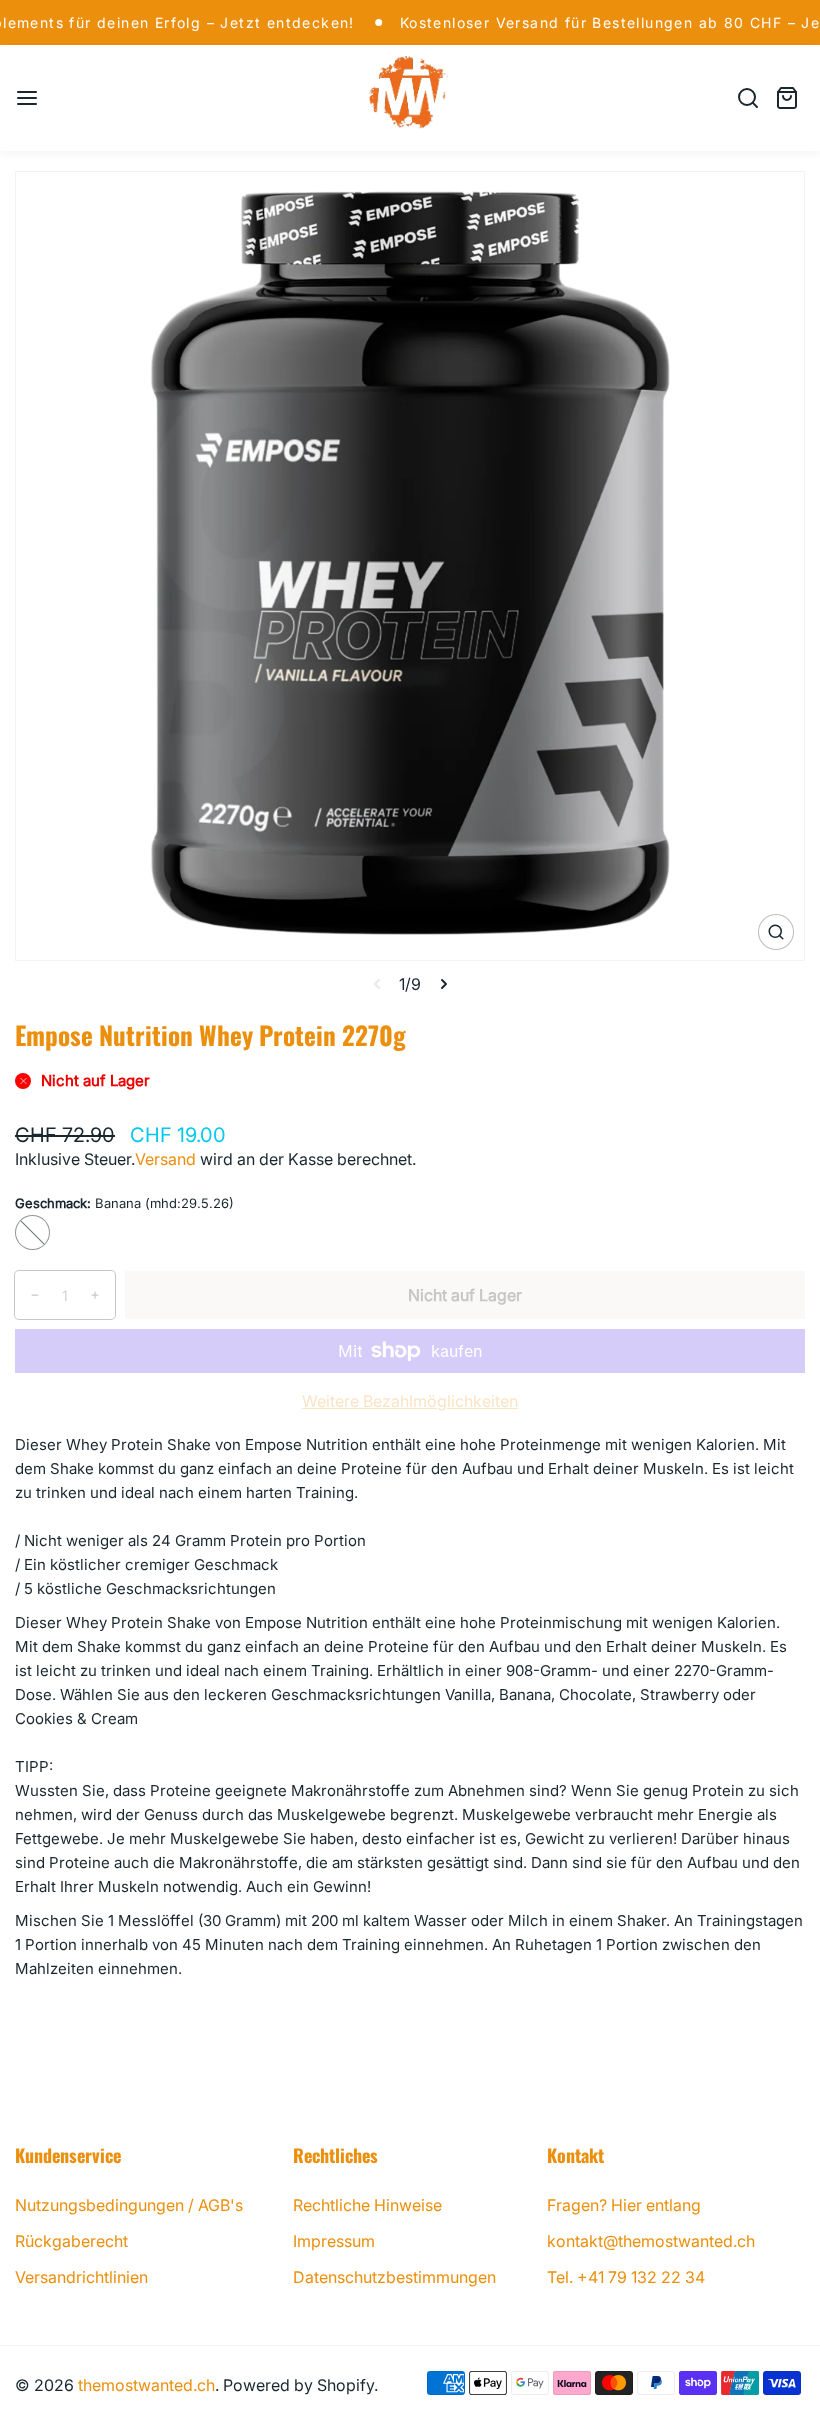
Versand (165, 1159)
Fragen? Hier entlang (624, 2205)
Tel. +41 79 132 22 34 (626, 2277)
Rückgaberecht (71, 2241)
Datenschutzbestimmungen (394, 2277)
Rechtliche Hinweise (367, 2205)
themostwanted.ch (146, 2385)
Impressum (334, 2241)
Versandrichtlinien (81, 2277)
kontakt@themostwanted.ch (651, 2241)
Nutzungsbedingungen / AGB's (129, 2205)
